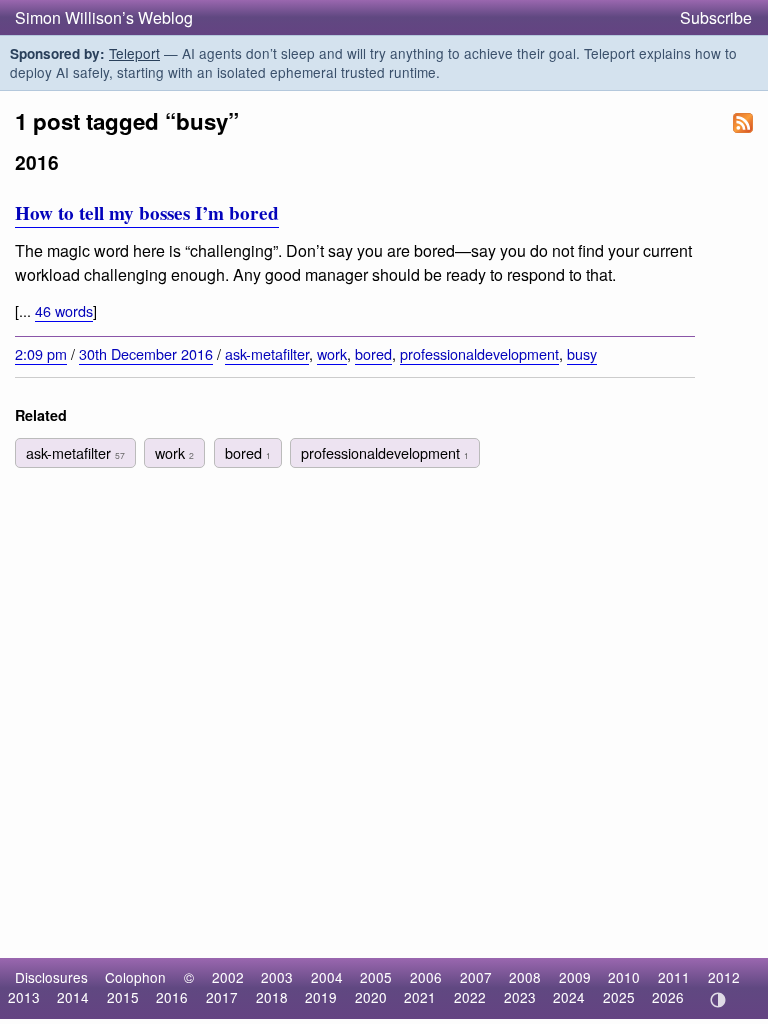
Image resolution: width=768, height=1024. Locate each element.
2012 (724, 977)
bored (373, 353)
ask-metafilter (267, 353)
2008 (525, 977)
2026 (668, 997)
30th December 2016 (146, 353)
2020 (371, 997)
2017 (222, 997)
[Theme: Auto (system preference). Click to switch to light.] (717, 1000)
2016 (172, 997)
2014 (73, 997)
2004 (327, 977)
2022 (470, 997)
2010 (624, 977)
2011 (674, 977)
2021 (420, 997)
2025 (619, 997)
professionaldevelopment (479, 353)
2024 (569, 997)
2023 (520, 997)
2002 (228, 977)
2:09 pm (41, 353)
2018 (272, 997)
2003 (277, 977)
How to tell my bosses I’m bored (147, 213)
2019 (321, 997)
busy (582, 353)
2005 (376, 977)
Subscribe (716, 17)
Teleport (134, 53)
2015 (123, 997)
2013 (24, 997)
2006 (426, 977)
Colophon (135, 977)
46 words (64, 310)
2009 (575, 977)
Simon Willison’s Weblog (104, 17)
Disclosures (51, 977)
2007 (476, 977)
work (332, 353)
